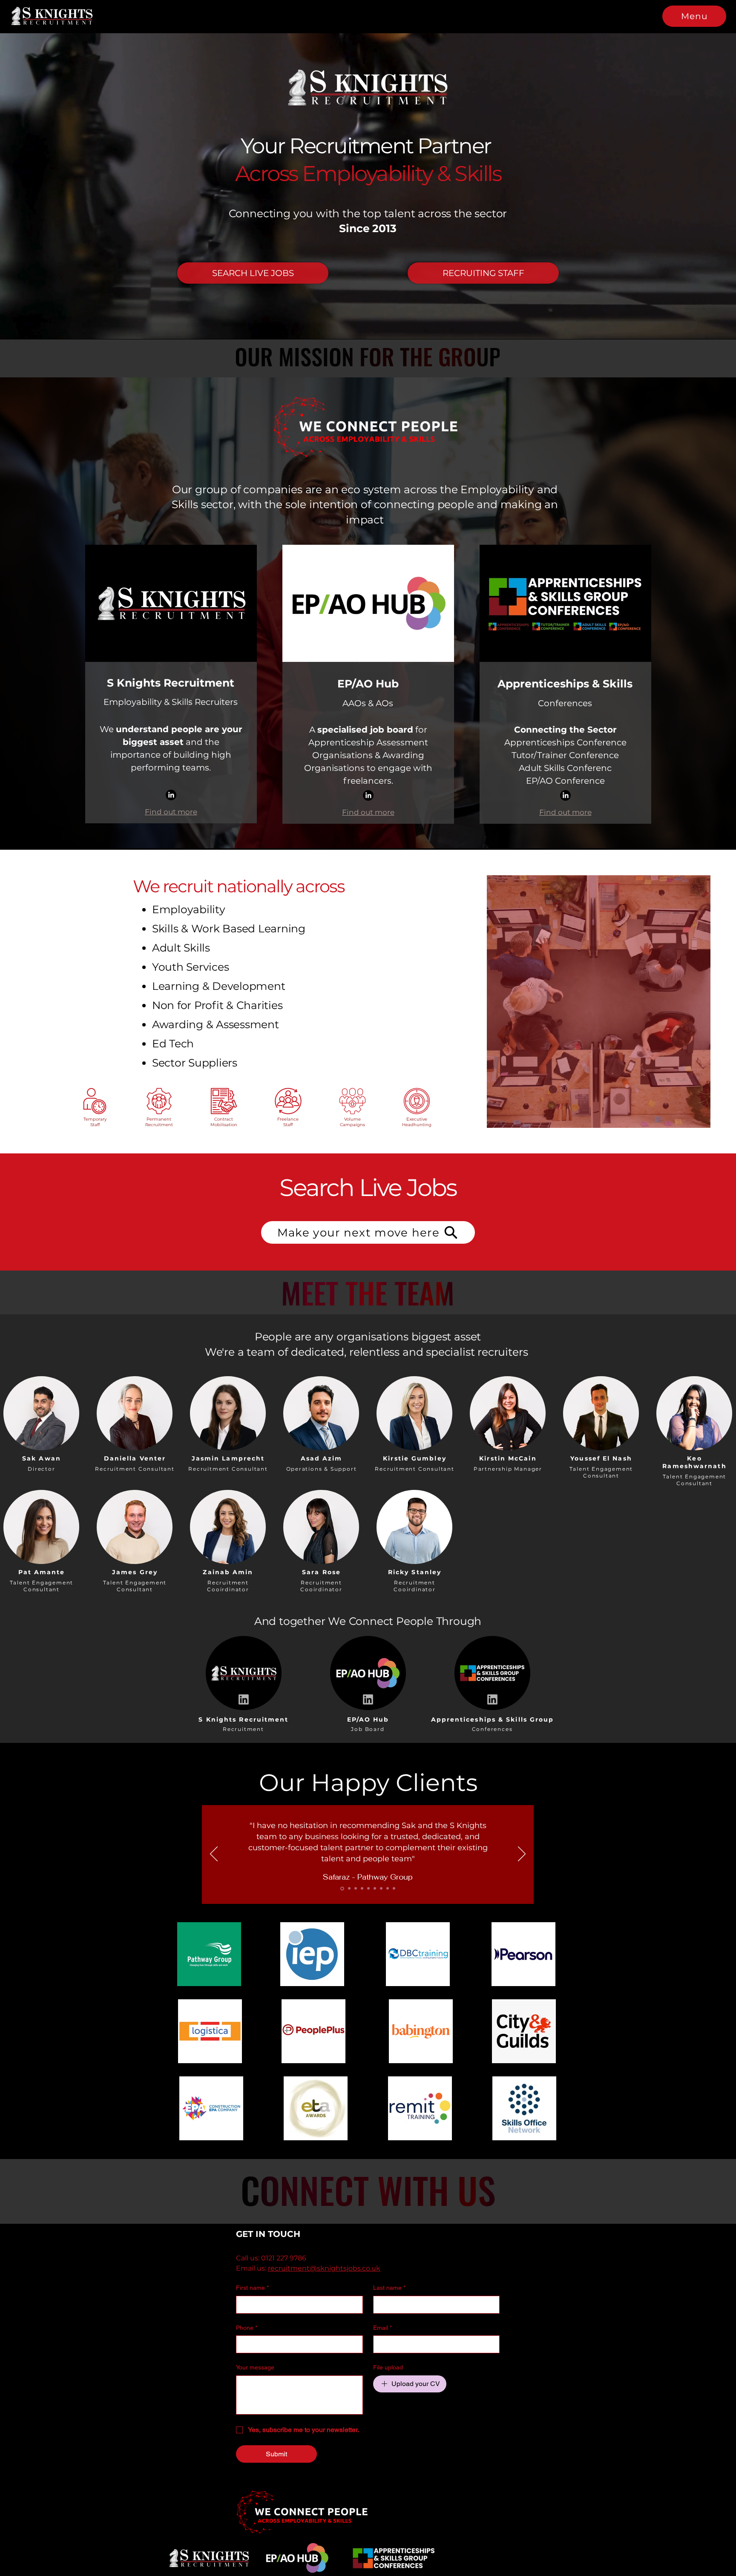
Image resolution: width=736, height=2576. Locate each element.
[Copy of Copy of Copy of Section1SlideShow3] (381, 1889)
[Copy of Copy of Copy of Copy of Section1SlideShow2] (394, 1889)
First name (252, 2288)
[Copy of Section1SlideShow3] (368, 1889)
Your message (255, 2367)
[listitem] (42, 1422)
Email (382, 2328)
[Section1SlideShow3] (354, 1889)
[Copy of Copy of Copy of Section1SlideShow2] (388, 1889)
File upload (388, 2367)
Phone (247, 2328)
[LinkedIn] (171, 795)
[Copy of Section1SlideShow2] (361, 1888)
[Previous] (214, 1854)
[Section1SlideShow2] (348, 1889)
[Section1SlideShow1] (342, 1889)
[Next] (522, 1854)
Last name (389, 2288)
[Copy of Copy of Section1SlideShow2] (375, 1889)
